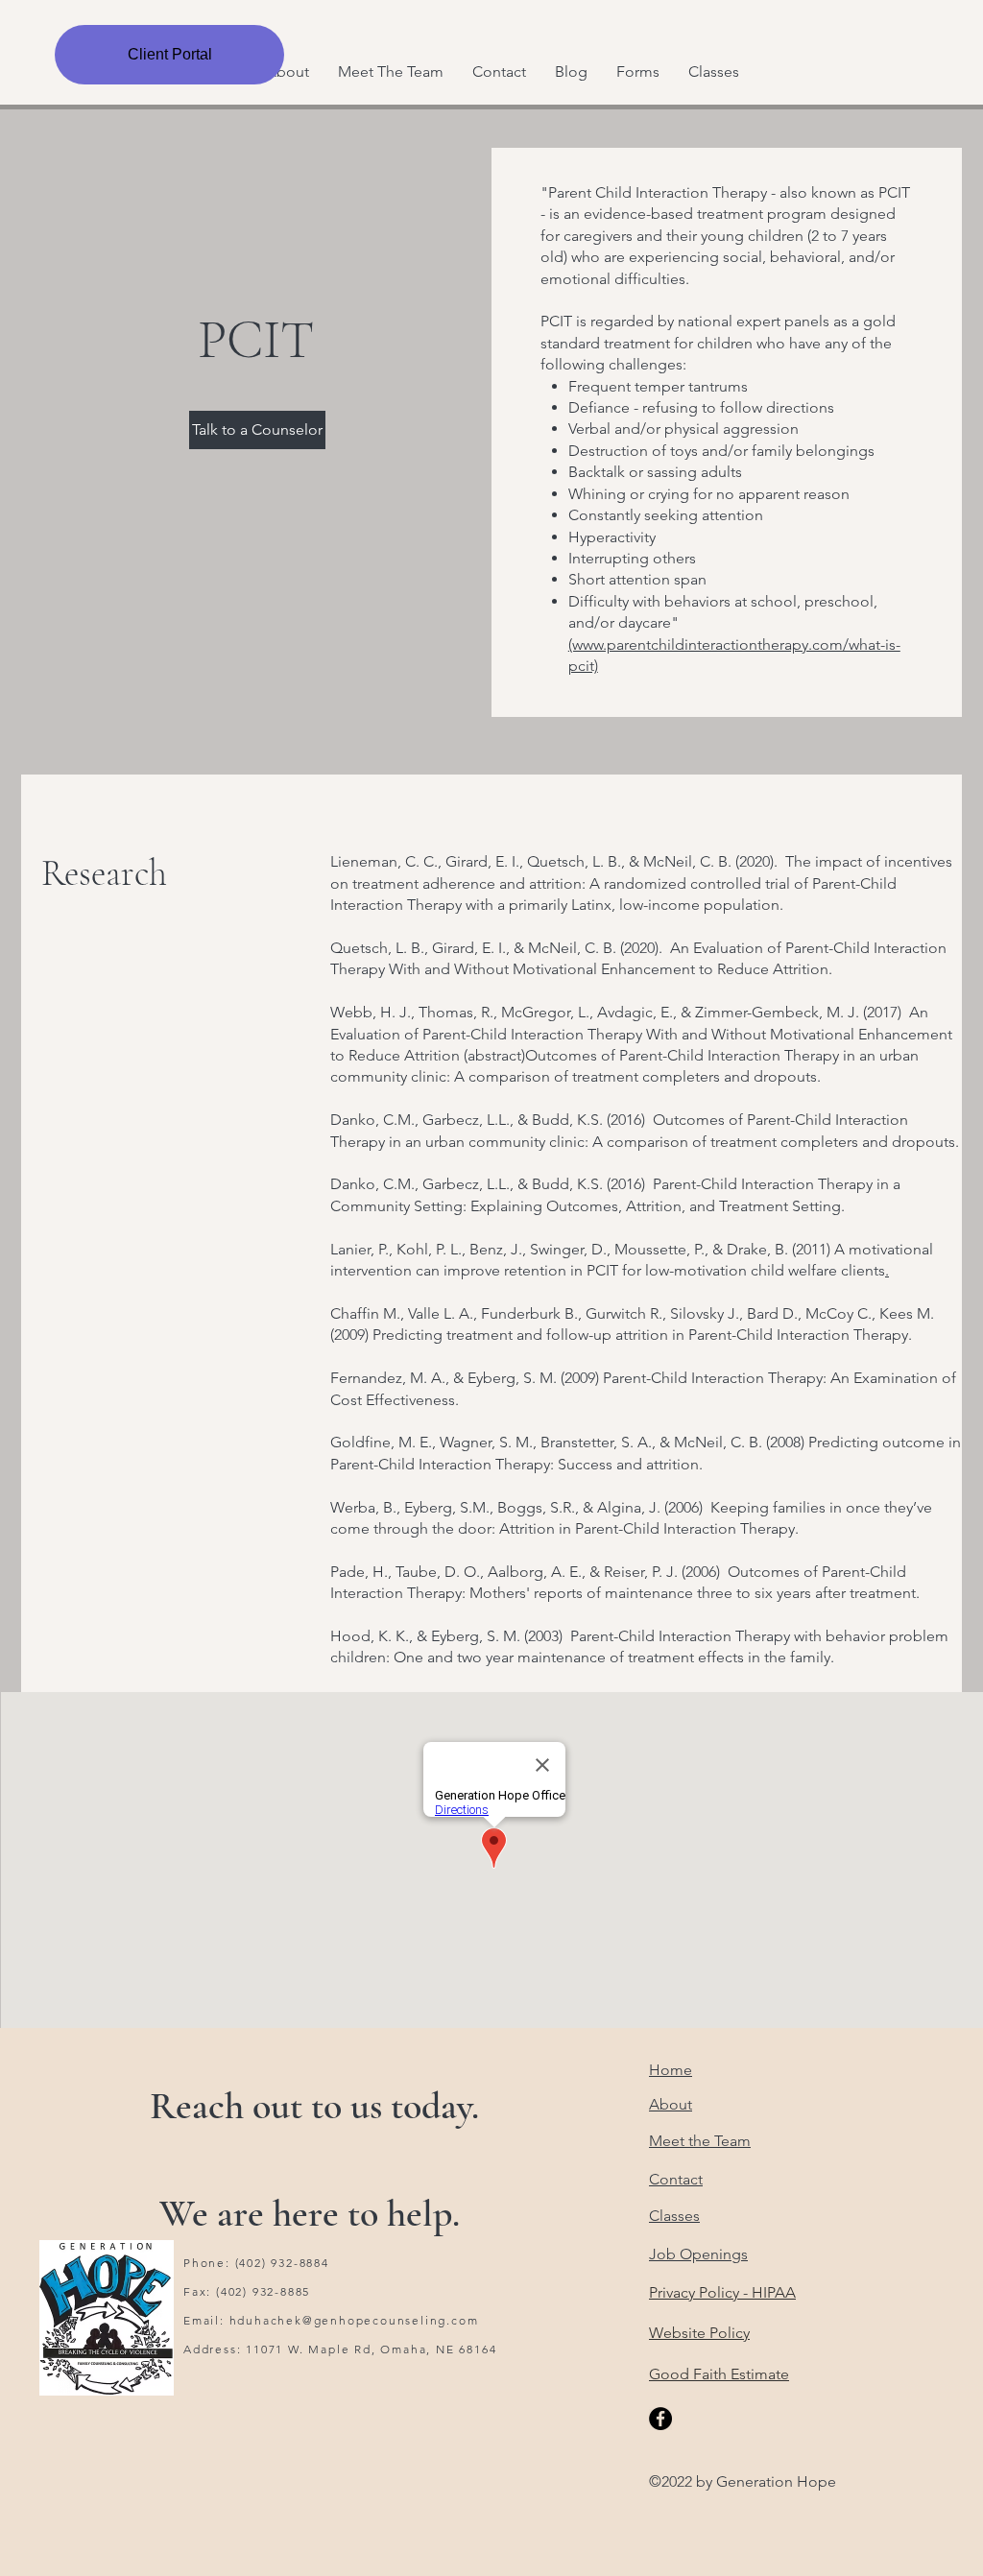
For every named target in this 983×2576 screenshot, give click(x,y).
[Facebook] (660, 2419)
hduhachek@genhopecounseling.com (354, 2320)
